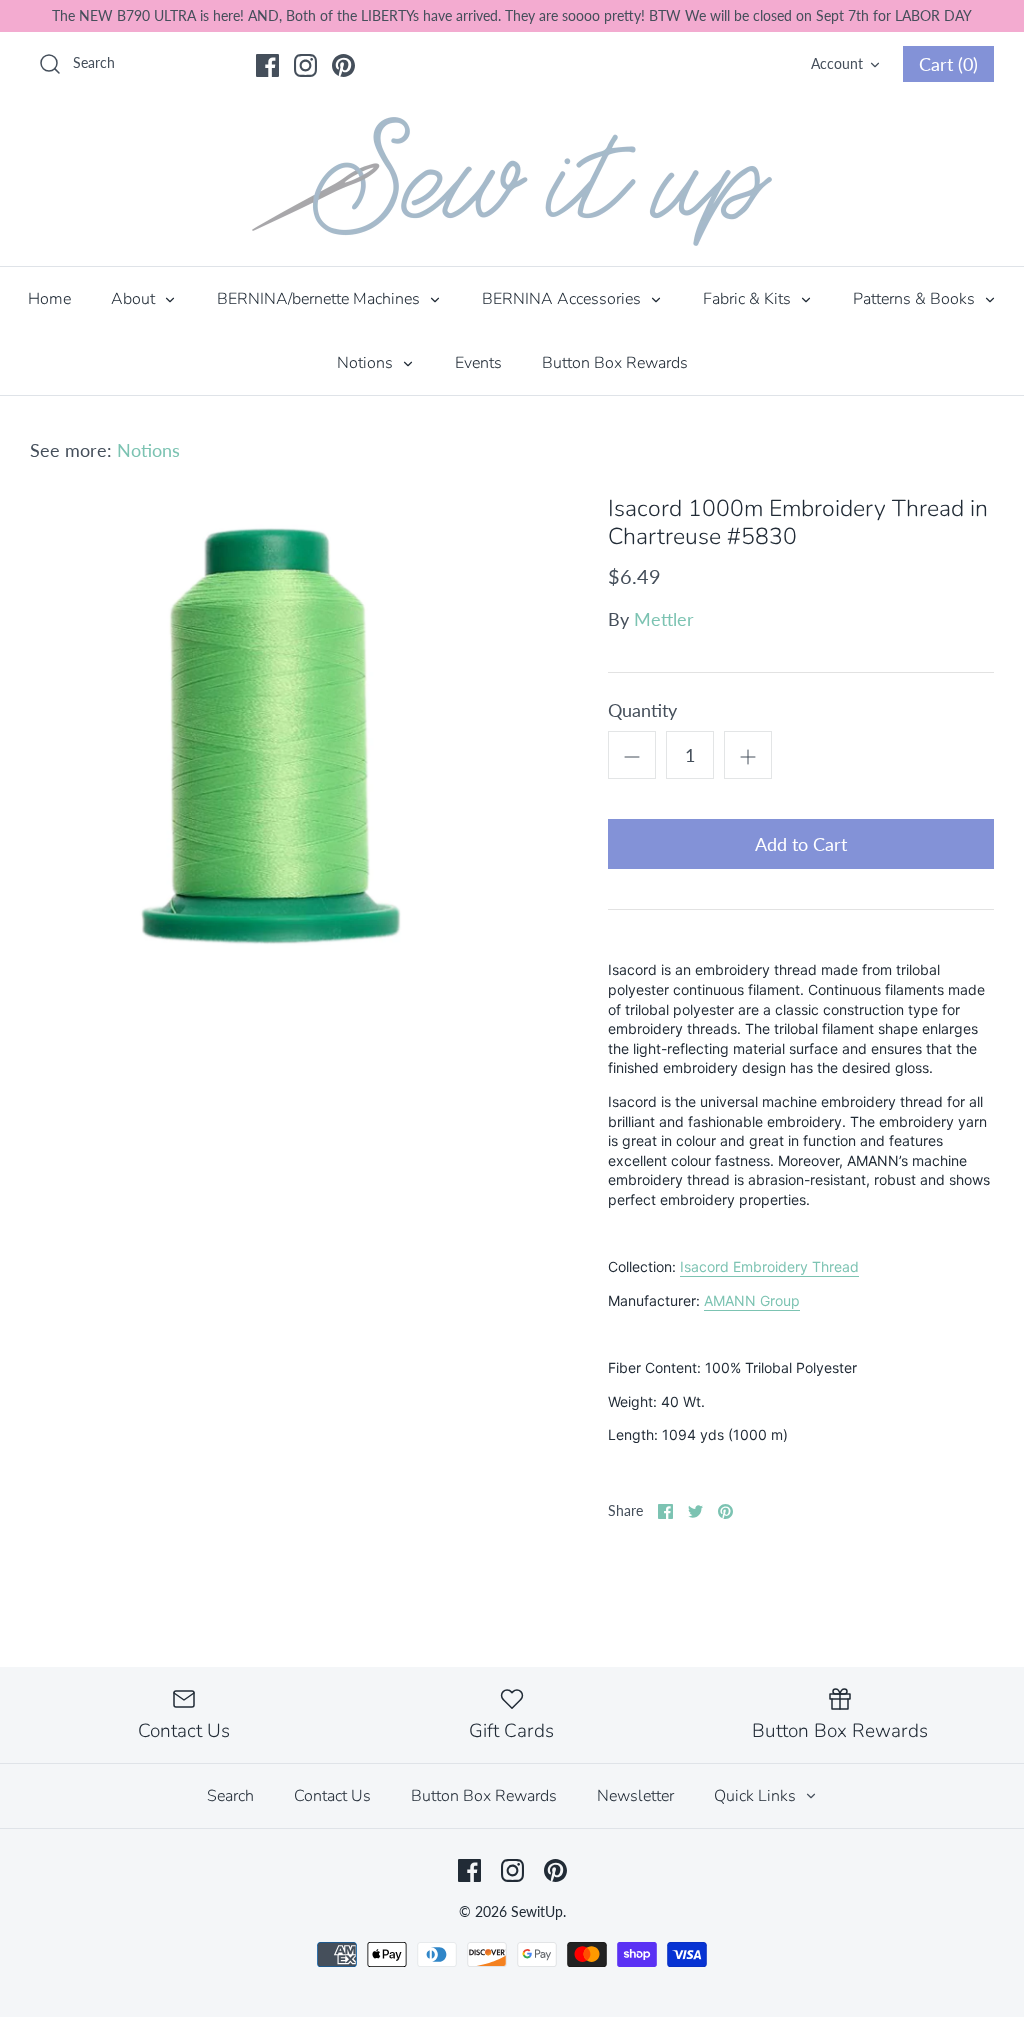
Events (478, 363)
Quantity (642, 710)
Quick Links (757, 1796)
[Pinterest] (343, 65)
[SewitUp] (512, 181)
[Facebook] (267, 65)
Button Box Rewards (615, 363)
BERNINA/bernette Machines (320, 299)
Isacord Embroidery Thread (769, 1266)
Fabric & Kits (749, 299)
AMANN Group (752, 1300)
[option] (271, 736)
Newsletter (635, 1796)
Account (837, 63)
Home (49, 299)
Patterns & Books (916, 299)
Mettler (664, 619)
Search (230, 1796)
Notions (367, 363)
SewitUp (537, 1911)
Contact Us (332, 1796)
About (135, 299)
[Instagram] (305, 65)
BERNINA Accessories (563, 299)
